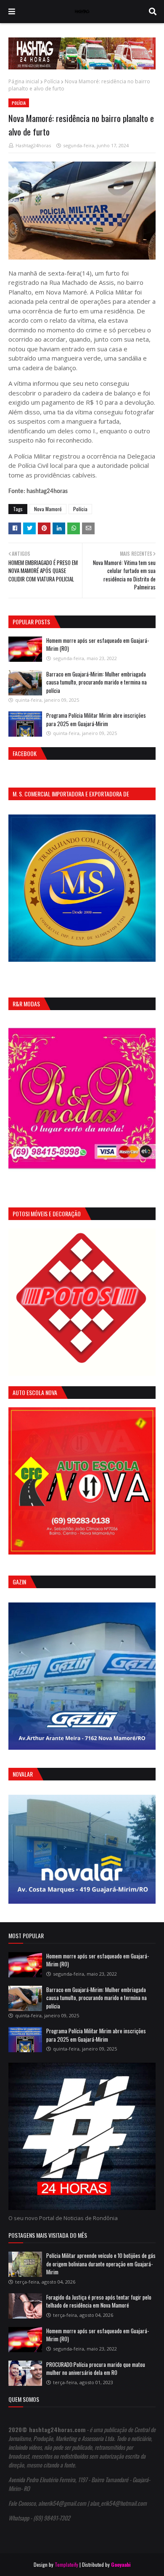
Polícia (52, 81)
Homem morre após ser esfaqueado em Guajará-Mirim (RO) (98, 645)
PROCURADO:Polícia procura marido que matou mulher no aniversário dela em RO (96, 2369)
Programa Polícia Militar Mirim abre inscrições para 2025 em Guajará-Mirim (96, 719)
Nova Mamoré (48, 509)
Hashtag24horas (33, 145)
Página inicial (24, 81)
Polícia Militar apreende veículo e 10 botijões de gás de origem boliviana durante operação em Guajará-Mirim (101, 2264)
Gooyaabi (121, 2564)
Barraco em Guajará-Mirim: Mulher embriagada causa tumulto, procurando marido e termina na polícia (97, 682)
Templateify (66, 2564)
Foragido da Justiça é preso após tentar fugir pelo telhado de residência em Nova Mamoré (99, 2301)
